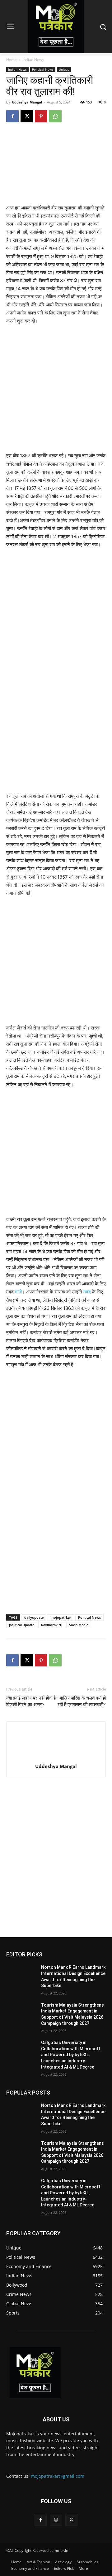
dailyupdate (34, 1617)
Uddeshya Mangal (27, 102)
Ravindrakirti (52, 1625)
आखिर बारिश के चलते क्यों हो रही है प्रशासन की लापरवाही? (82, 1701)
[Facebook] (12, 116)
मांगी (18, 1292)
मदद (87, 1292)
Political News (43, 69)
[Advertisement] (56, 391)
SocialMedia (79, 1625)
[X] (27, 116)
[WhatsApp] (55, 116)
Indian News (33, 60)
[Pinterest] (41, 116)
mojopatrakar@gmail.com (58, 2476)
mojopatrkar (61, 1617)
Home (12, 60)
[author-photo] (56, 1758)
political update (22, 1625)
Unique (64, 69)
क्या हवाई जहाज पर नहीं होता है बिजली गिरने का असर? (31, 1701)
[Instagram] (56, 2520)
